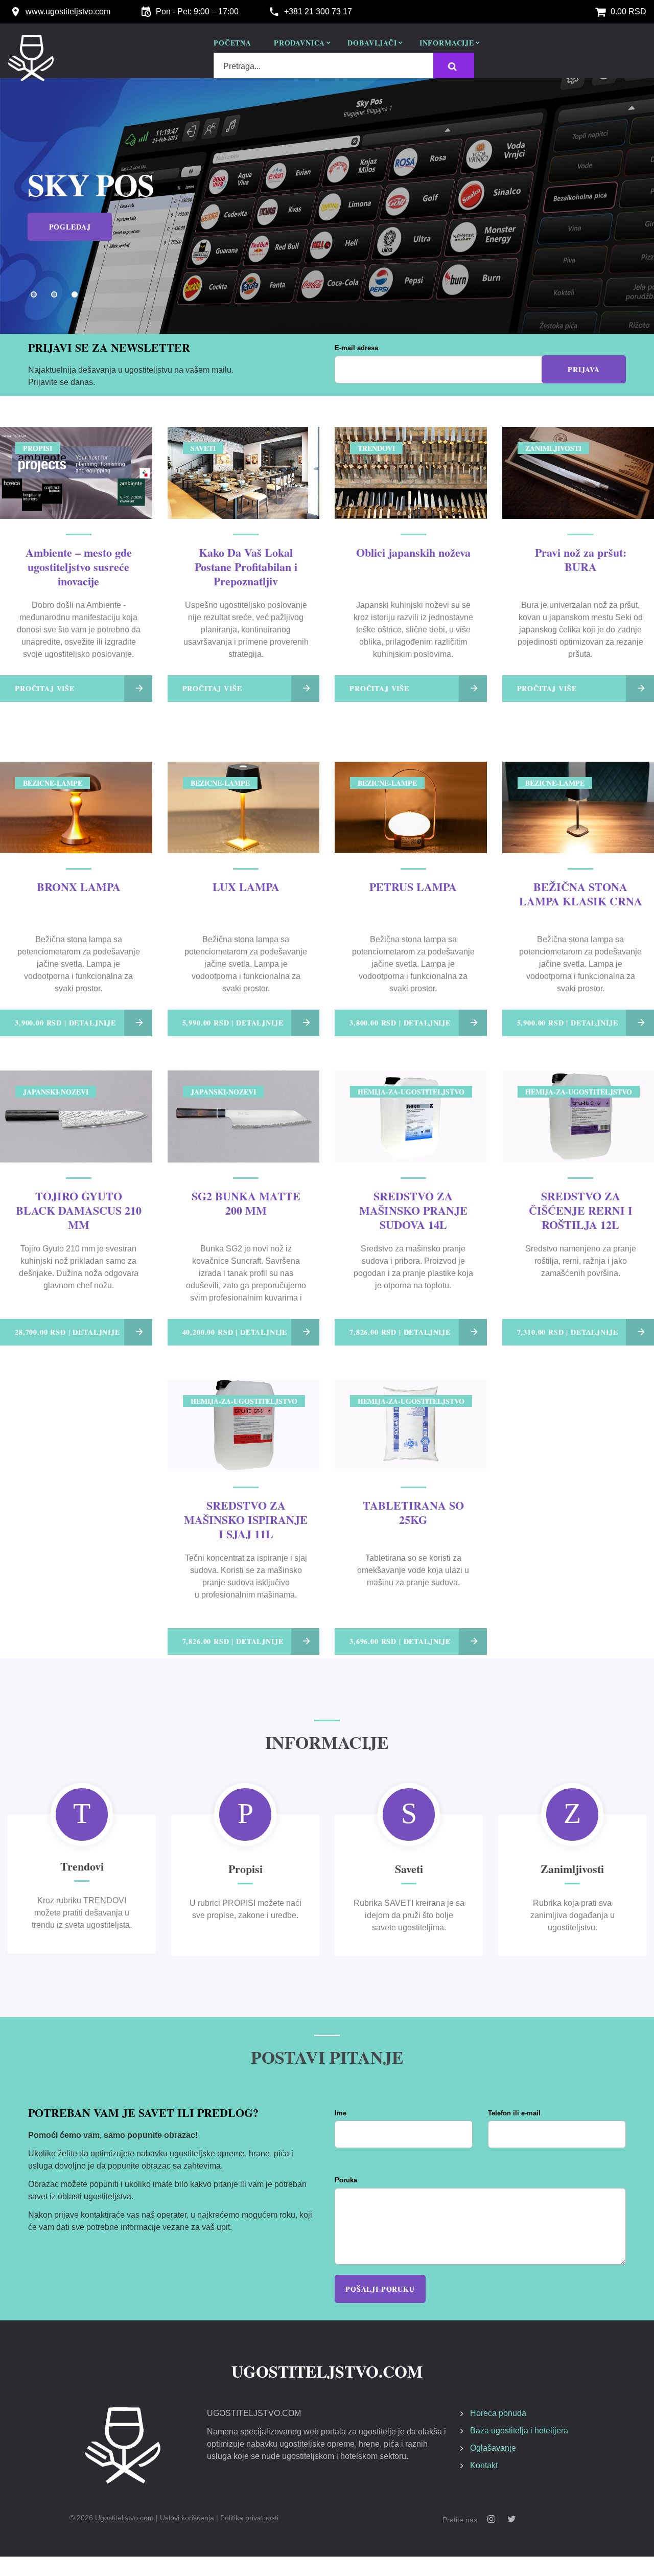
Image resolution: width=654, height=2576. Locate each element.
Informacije (447, 43)
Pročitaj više (45, 688)
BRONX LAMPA (79, 887)
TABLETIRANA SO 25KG (413, 1512)
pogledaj (70, 227)
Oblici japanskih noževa (413, 552)
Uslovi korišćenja (187, 2518)
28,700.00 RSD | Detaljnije (67, 1332)
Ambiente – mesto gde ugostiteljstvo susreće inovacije (79, 567)
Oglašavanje (493, 2448)
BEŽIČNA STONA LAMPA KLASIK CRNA (581, 894)
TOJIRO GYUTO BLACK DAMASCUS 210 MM (79, 1210)
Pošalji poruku (380, 2289)
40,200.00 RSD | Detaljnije (235, 1332)
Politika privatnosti (249, 2518)
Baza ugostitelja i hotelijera (519, 2431)
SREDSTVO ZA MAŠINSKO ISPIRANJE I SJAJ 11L (246, 1520)
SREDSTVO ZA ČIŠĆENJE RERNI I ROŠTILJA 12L (581, 1210)
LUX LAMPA (246, 887)
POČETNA (232, 43)
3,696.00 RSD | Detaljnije (400, 1641)
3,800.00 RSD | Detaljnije (400, 1023)
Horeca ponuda (498, 2413)
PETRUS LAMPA (413, 887)
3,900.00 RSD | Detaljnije (65, 1023)
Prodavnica (299, 43)
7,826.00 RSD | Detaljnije (400, 1332)
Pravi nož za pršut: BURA (581, 560)
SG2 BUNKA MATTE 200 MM (246, 1203)
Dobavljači (372, 43)
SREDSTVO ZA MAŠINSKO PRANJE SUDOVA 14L (413, 1210)
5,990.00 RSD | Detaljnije (233, 1023)
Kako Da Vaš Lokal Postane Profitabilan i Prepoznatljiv (246, 567)
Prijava (584, 369)
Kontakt (484, 2465)
